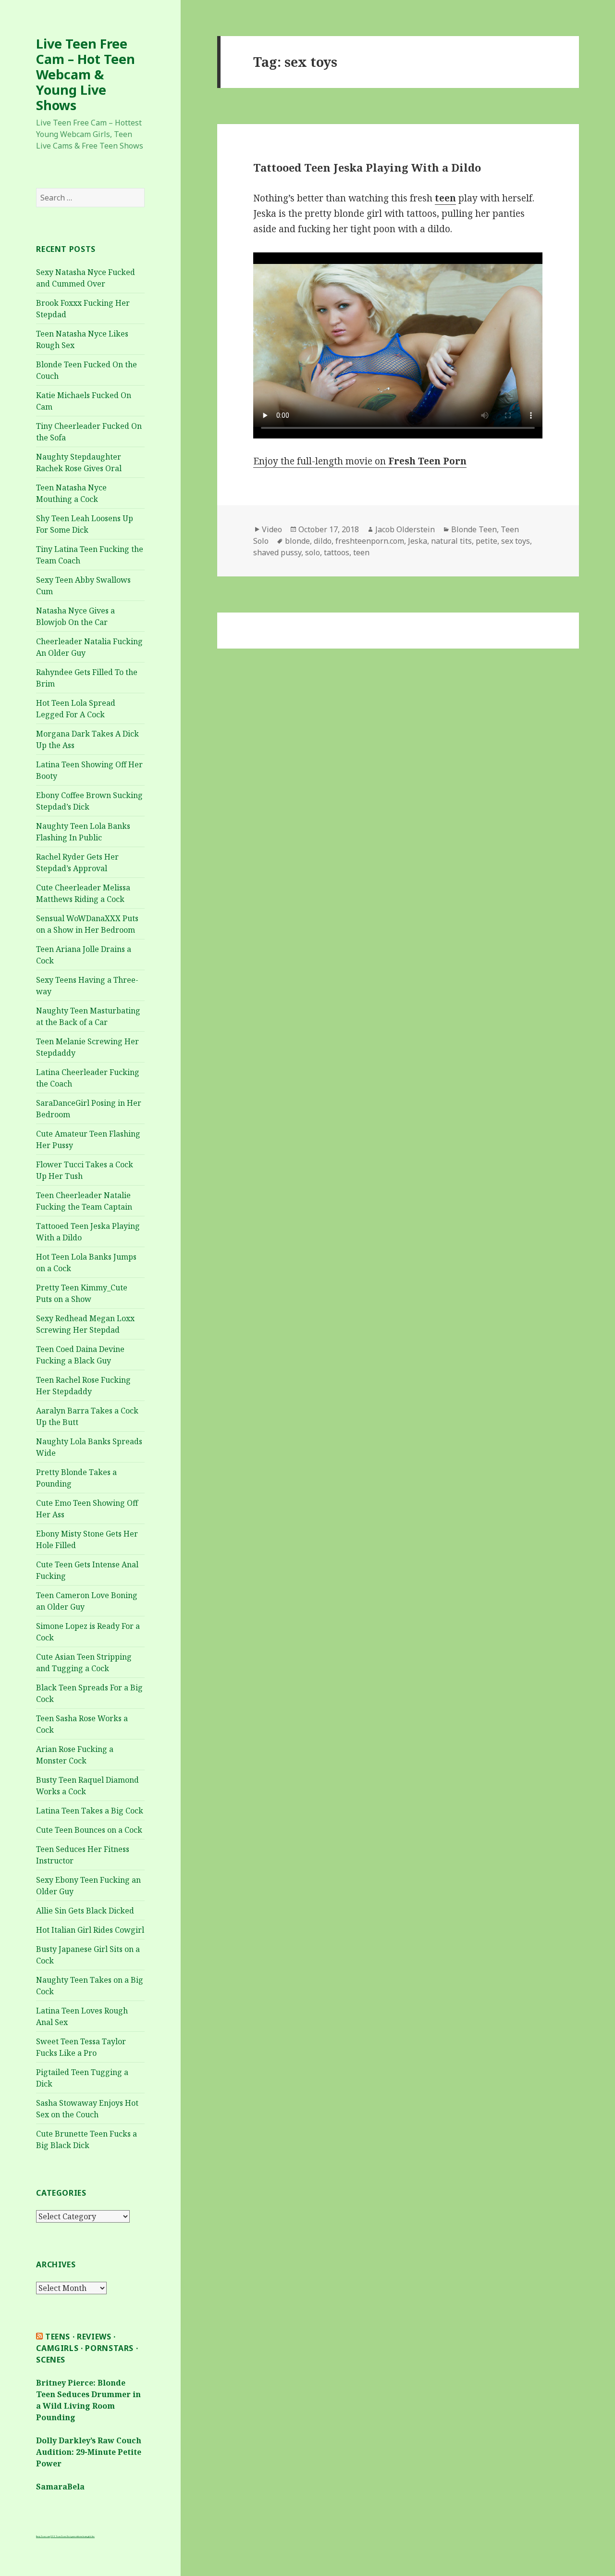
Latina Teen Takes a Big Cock (90, 1811)
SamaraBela (60, 2487)
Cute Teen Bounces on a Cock (89, 1830)
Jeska (418, 541)
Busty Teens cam (43, 2536)
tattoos (337, 552)
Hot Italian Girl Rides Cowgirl (90, 1930)
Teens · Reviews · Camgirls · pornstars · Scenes (87, 2348)
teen (361, 552)
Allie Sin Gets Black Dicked (85, 1911)
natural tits (451, 541)
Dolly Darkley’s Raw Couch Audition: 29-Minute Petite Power (89, 2452)
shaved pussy (277, 552)
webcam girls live (87, 2536)
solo (313, 552)
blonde (297, 541)
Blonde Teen (474, 529)
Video (272, 529)
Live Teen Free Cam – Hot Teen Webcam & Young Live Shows (86, 74)
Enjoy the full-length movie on (360, 461)
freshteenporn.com (370, 541)
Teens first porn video (71, 2536)
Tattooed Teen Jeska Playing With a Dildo (367, 167)
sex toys (516, 541)
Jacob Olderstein (405, 529)
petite (486, 541)
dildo (323, 541)
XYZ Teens (56, 2536)
